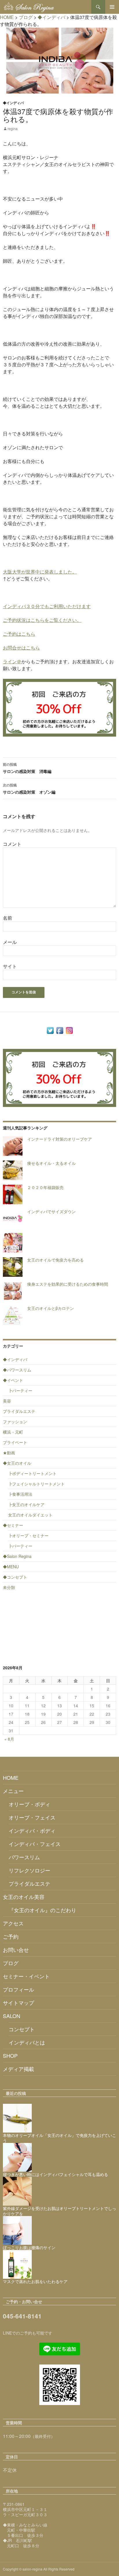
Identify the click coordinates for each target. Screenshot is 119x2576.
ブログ (11, 1963)
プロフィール (18, 1989)
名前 (8, 918)
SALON (12, 2016)
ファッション (15, 1422)
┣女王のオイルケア (26, 1504)
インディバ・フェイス (35, 1844)
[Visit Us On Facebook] (60, 1030)
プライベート (15, 1442)
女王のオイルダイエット (30, 1515)
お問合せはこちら (21, 648)
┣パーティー (20, 1390)
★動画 (9, 1453)
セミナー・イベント (26, 1976)
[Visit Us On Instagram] (69, 1030)
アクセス (13, 1923)
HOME (11, 1777)
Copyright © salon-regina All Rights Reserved (39, 2569)
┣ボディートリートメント (32, 1473)
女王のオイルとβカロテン (51, 1308)
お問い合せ (16, 1950)
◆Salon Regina (17, 1556)
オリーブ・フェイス (32, 1817)
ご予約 (11, 1936)
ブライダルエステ (19, 1411)
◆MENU (11, 1567)
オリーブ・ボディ (29, 1804)
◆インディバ (13, 103)
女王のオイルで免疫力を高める (55, 1260)
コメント (12, 844)
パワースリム (24, 1857)
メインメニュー (112, 7)
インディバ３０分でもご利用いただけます (47, 606)
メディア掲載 (18, 2069)
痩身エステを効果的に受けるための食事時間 (68, 1284)
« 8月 (9, 1739)
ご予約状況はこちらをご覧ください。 (42, 620)
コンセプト (22, 2029)
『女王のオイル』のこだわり (42, 1910)
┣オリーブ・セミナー (28, 1535)
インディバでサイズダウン (51, 1211)
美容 (7, 1401)
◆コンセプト (15, 1577)
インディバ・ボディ (32, 1830)
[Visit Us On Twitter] (50, 1030)
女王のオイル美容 (24, 1897)
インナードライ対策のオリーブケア (59, 1139)
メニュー (13, 1791)
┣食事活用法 (20, 1494)
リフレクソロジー (29, 1870)
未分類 (9, 1587)
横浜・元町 (13, 1432)
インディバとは (27, 2042)
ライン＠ (12, 661)
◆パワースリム (17, 1370)
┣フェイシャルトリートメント (36, 1484)
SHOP (10, 2055)
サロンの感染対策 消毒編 (27, 768)
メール (10, 942)
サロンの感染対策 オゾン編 (29, 789)
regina (13, 128)
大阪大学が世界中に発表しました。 (40, 572)
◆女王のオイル (17, 1463)
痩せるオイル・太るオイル (51, 1163)
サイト (10, 966)
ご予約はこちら (19, 634)
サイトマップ (18, 2003)
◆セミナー (13, 1525)
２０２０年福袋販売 (45, 1187)
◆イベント (13, 1380)
